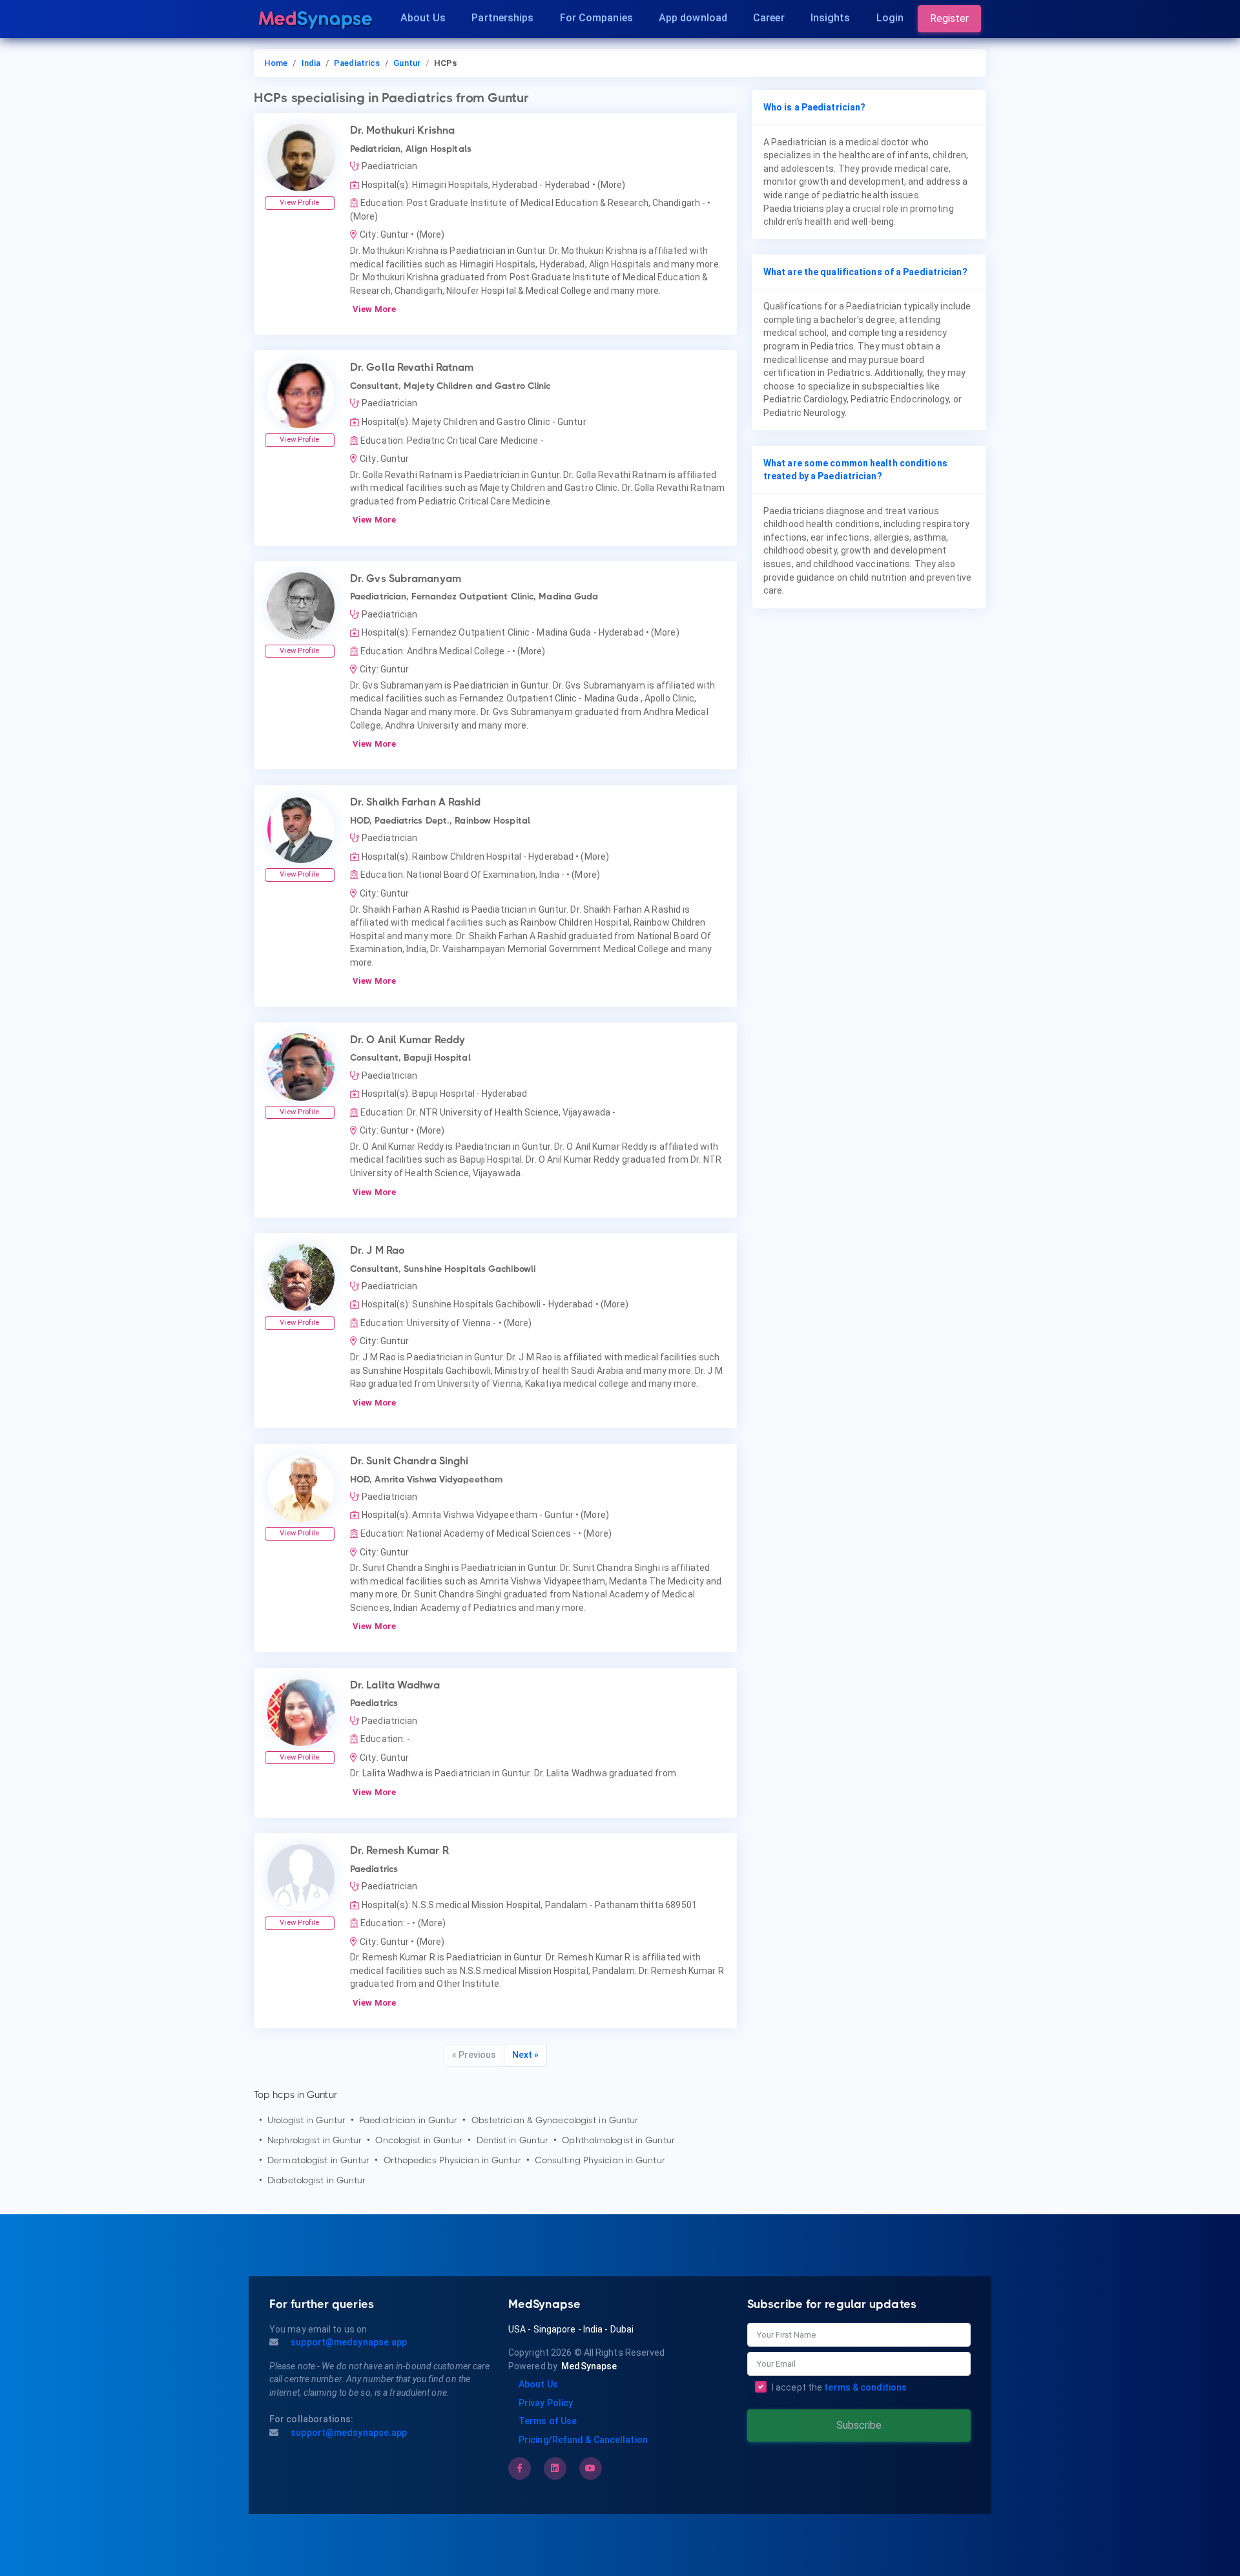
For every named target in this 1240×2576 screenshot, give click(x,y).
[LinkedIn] (555, 2468)
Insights (831, 18)
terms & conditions (865, 2387)
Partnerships (502, 18)
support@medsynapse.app (348, 2342)
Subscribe (859, 2425)
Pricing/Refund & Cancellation (583, 2440)
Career (769, 18)
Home (276, 63)
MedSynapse (589, 2366)
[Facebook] (520, 2468)
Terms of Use (548, 2421)
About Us (423, 18)
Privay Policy (546, 2403)
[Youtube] (590, 2468)
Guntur (407, 63)
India (311, 63)
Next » (525, 2055)
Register (949, 18)
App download (693, 18)
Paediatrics (357, 63)
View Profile (299, 203)
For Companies (596, 18)
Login (890, 18)
